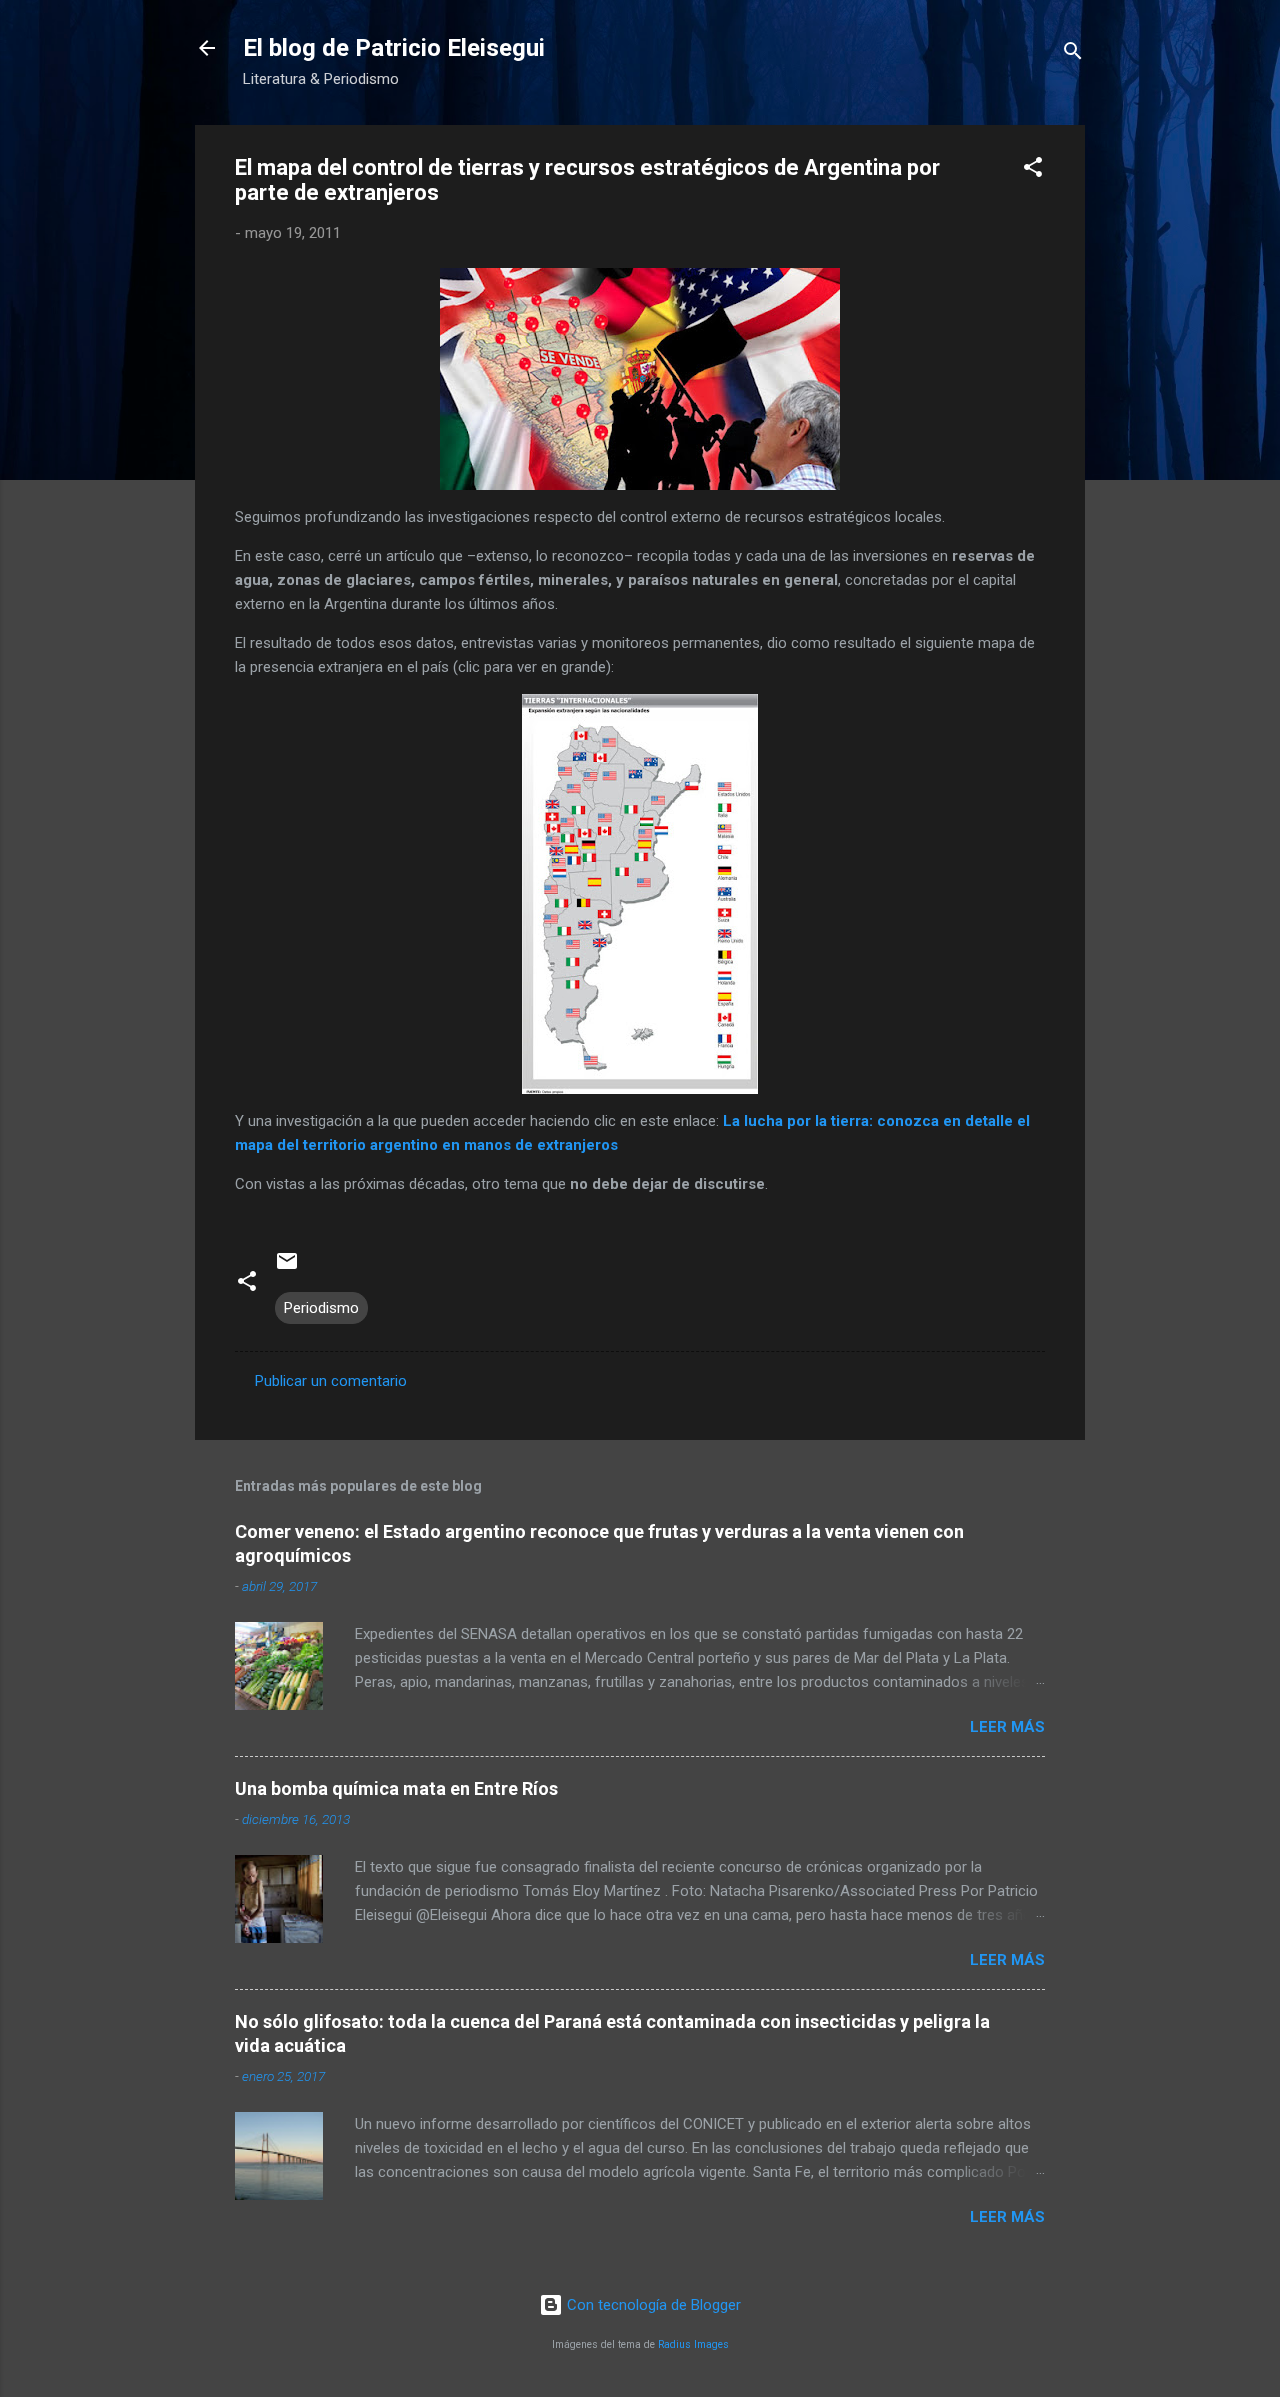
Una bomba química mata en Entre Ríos (396, 1788)
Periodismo (321, 1308)
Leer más (1007, 1727)
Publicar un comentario (331, 1381)
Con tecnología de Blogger (652, 2305)
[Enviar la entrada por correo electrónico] (287, 1268)
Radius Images (693, 2344)
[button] (1033, 170)
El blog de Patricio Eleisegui (394, 48)
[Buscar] (1073, 54)
